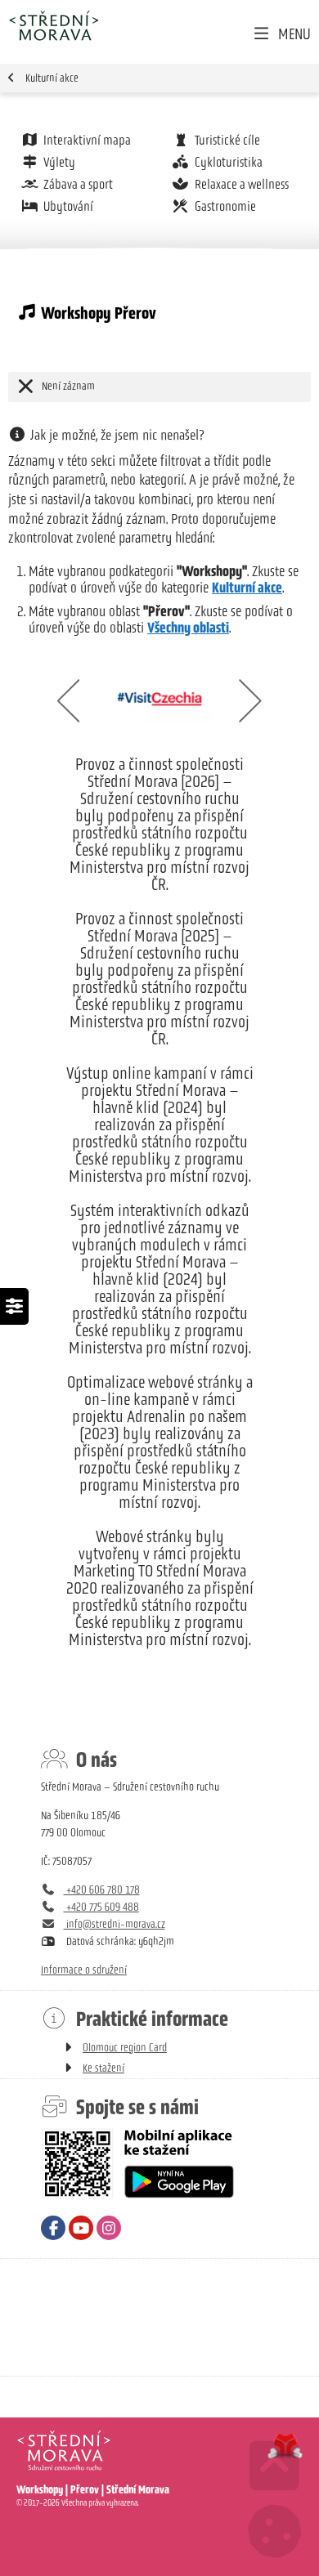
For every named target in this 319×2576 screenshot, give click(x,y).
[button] (281, 34)
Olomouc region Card (125, 2048)
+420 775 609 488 (101, 1907)
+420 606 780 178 (102, 1890)
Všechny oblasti (188, 628)
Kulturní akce (52, 78)
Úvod (54, 26)
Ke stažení (103, 2068)
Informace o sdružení (84, 1970)
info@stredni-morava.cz (115, 1924)
